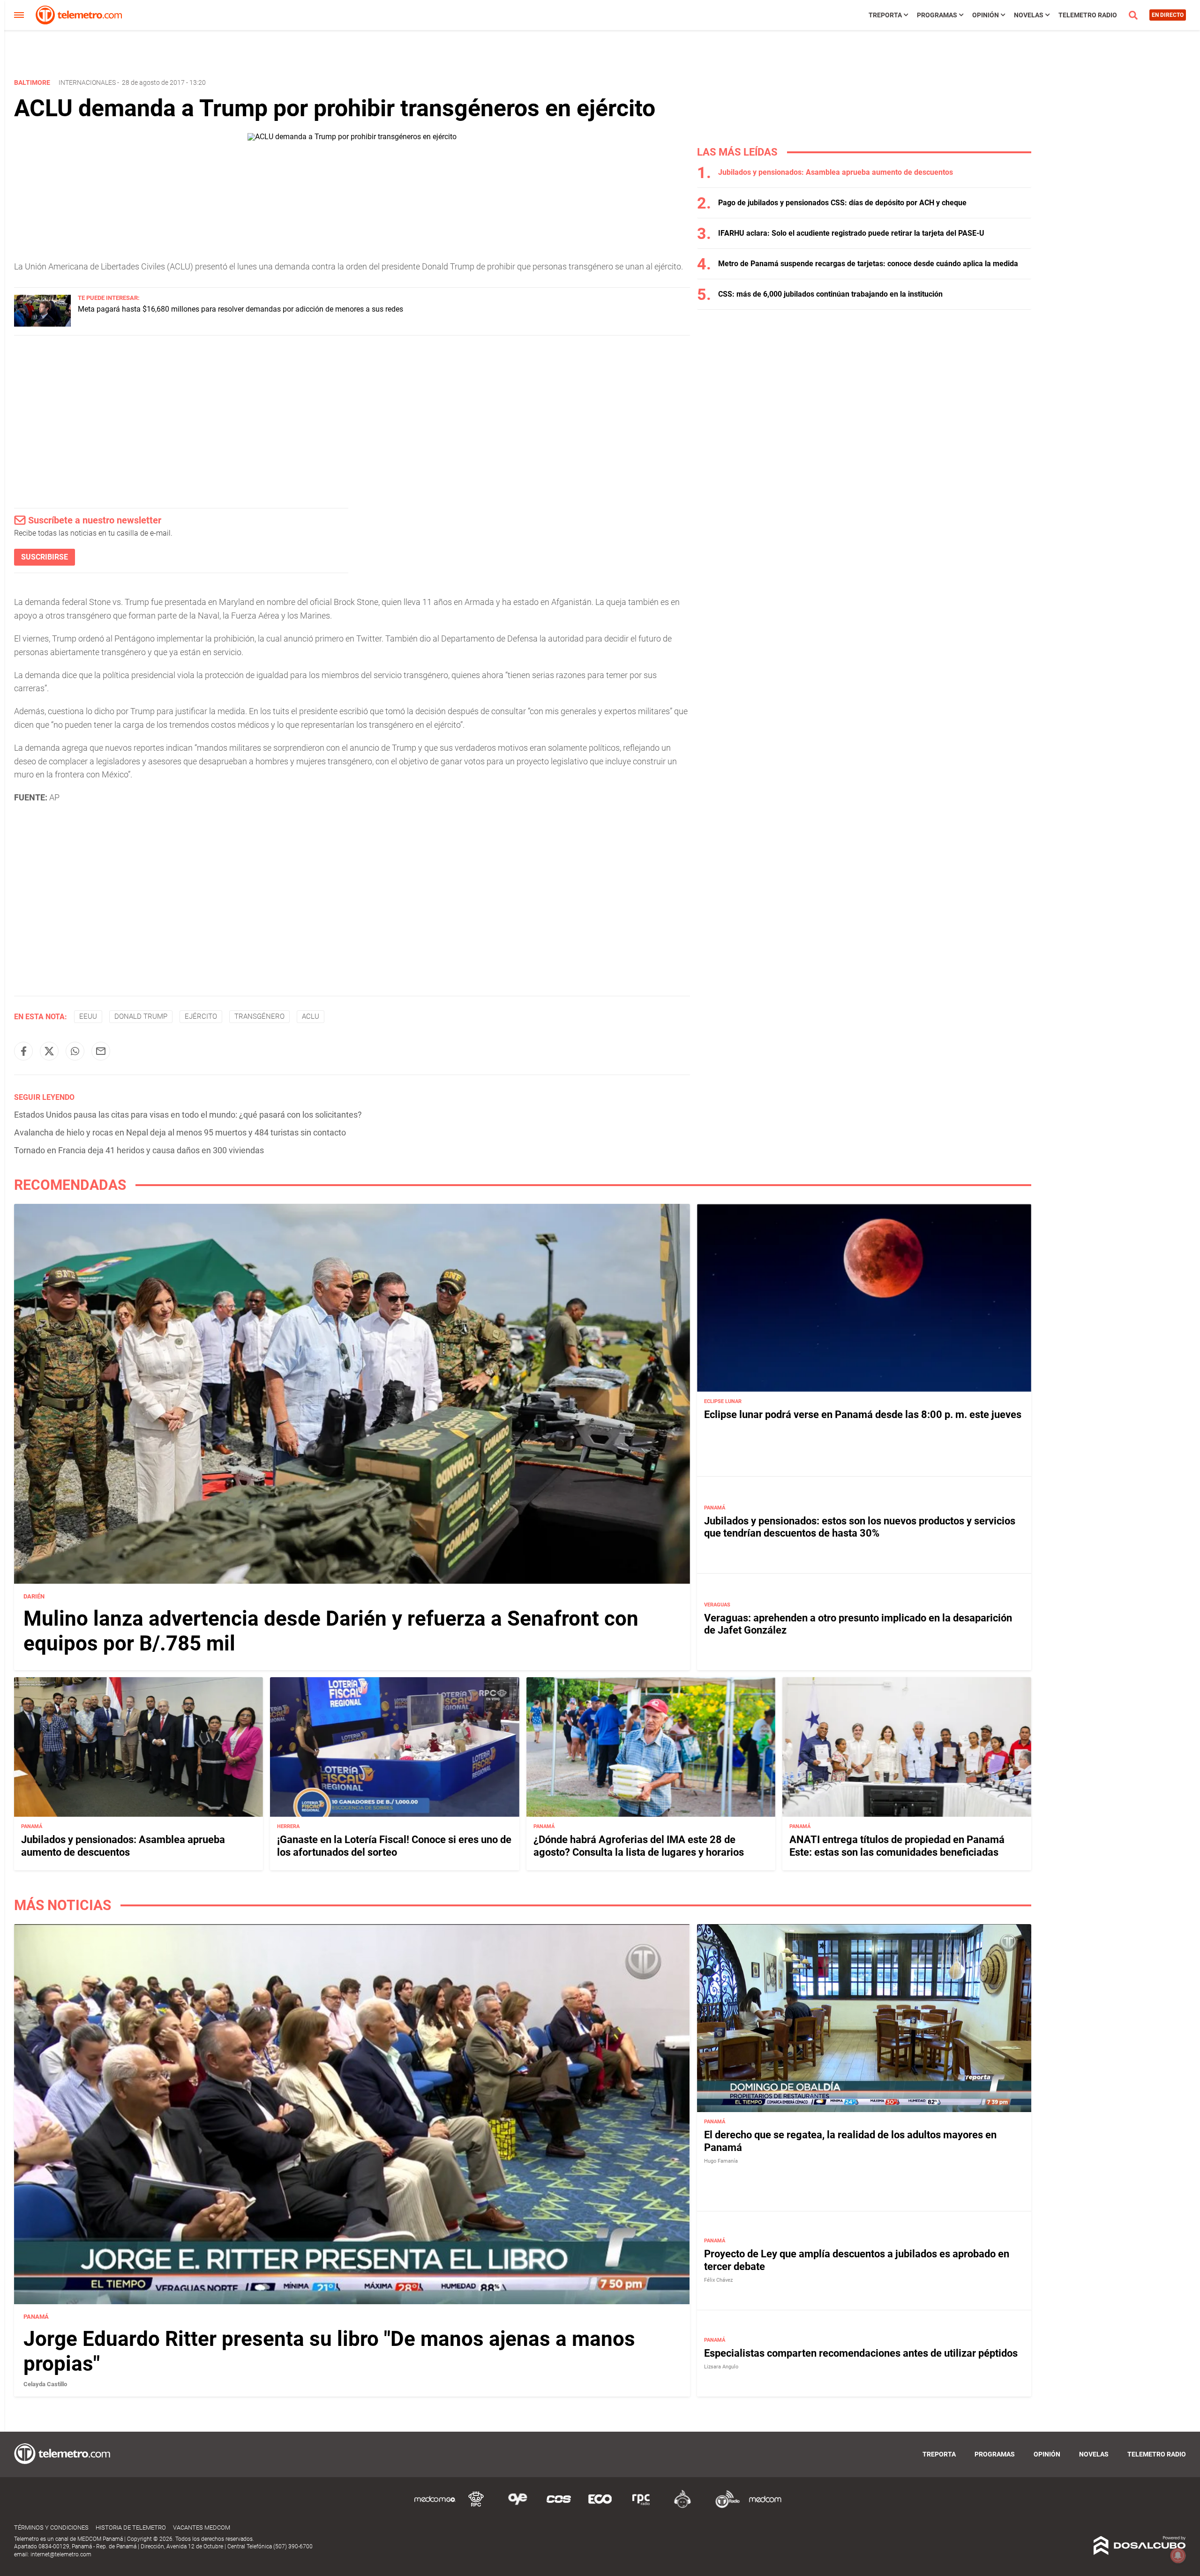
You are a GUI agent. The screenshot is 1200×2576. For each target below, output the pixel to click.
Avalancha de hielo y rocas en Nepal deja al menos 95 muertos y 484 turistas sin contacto (180, 1132)
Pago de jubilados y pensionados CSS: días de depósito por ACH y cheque (842, 203)
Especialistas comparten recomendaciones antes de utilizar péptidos (861, 2353)
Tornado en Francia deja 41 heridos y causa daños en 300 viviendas (139, 1150)
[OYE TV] (517, 2506)
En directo (1168, 15)
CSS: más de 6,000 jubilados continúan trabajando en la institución (830, 294)
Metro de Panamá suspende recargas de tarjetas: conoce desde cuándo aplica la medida (868, 264)
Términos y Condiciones (51, 2527)
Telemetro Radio (1088, 15)
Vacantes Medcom (202, 2527)
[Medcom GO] (435, 2506)
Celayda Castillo (45, 2384)
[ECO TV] (600, 2506)
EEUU (88, 1016)
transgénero (259, 1016)
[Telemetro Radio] (724, 2506)
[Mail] (101, 1051)
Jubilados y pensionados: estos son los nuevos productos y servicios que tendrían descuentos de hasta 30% (860, 1527)
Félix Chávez (718, 2280)
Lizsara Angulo (721, 2367)
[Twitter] (49, 1051)
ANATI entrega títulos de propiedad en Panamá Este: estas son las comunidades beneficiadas (897, 1846)
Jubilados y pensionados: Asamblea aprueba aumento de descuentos (836, 172)
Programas (937, 15)
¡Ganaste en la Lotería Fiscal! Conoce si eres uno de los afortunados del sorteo (394, 1846)
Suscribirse (45, 557)
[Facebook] (23, 1051)
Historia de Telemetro (131, 2527)
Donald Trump (141, 1016)
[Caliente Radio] (682, 2506)
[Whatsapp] (75, 1051)
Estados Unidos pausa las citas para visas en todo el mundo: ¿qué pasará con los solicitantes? (188, 1115)
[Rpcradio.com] (641, 2506)
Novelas (1029, 15)
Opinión (986, 15)
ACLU (311, 1016)
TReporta (885, 15)
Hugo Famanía (721, 2161)
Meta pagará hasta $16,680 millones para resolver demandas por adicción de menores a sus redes (240, 309)
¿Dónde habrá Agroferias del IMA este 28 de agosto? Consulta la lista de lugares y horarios (639, 1846)
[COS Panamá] (559, 2506)
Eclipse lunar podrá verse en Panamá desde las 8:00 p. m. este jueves (863, 1415)
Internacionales (87, 82)
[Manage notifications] (1178, 2555)
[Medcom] (765, 2506)
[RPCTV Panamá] (476, 2506)
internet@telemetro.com (61, 2554)
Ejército (201, 1016)
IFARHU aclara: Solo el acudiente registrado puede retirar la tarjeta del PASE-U (851, 233)
